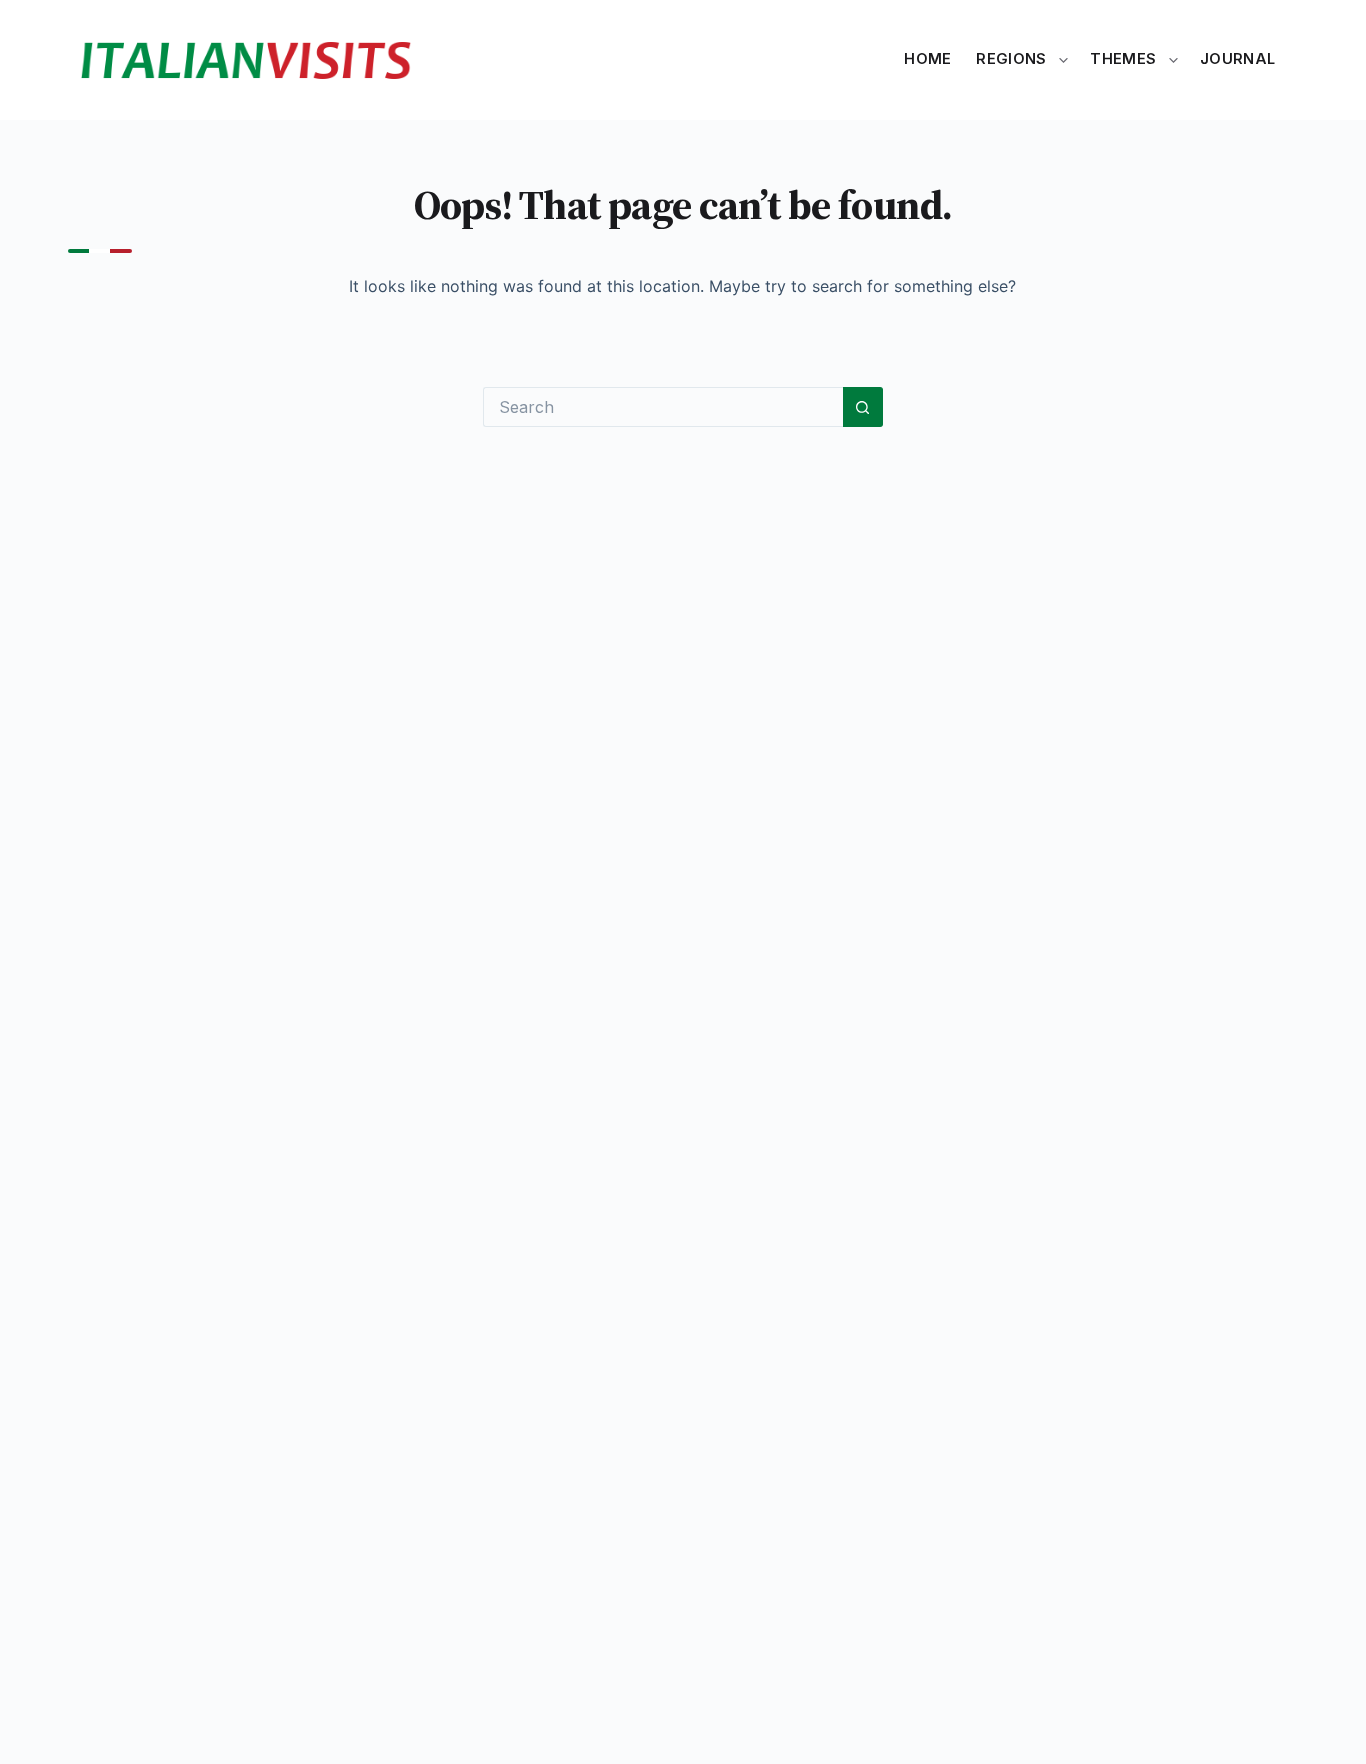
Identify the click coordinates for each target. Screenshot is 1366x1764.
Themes (1123, 59)
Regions (1011, 59)
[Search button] (863, 407)
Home (927, 59)
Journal (1237, 59)
